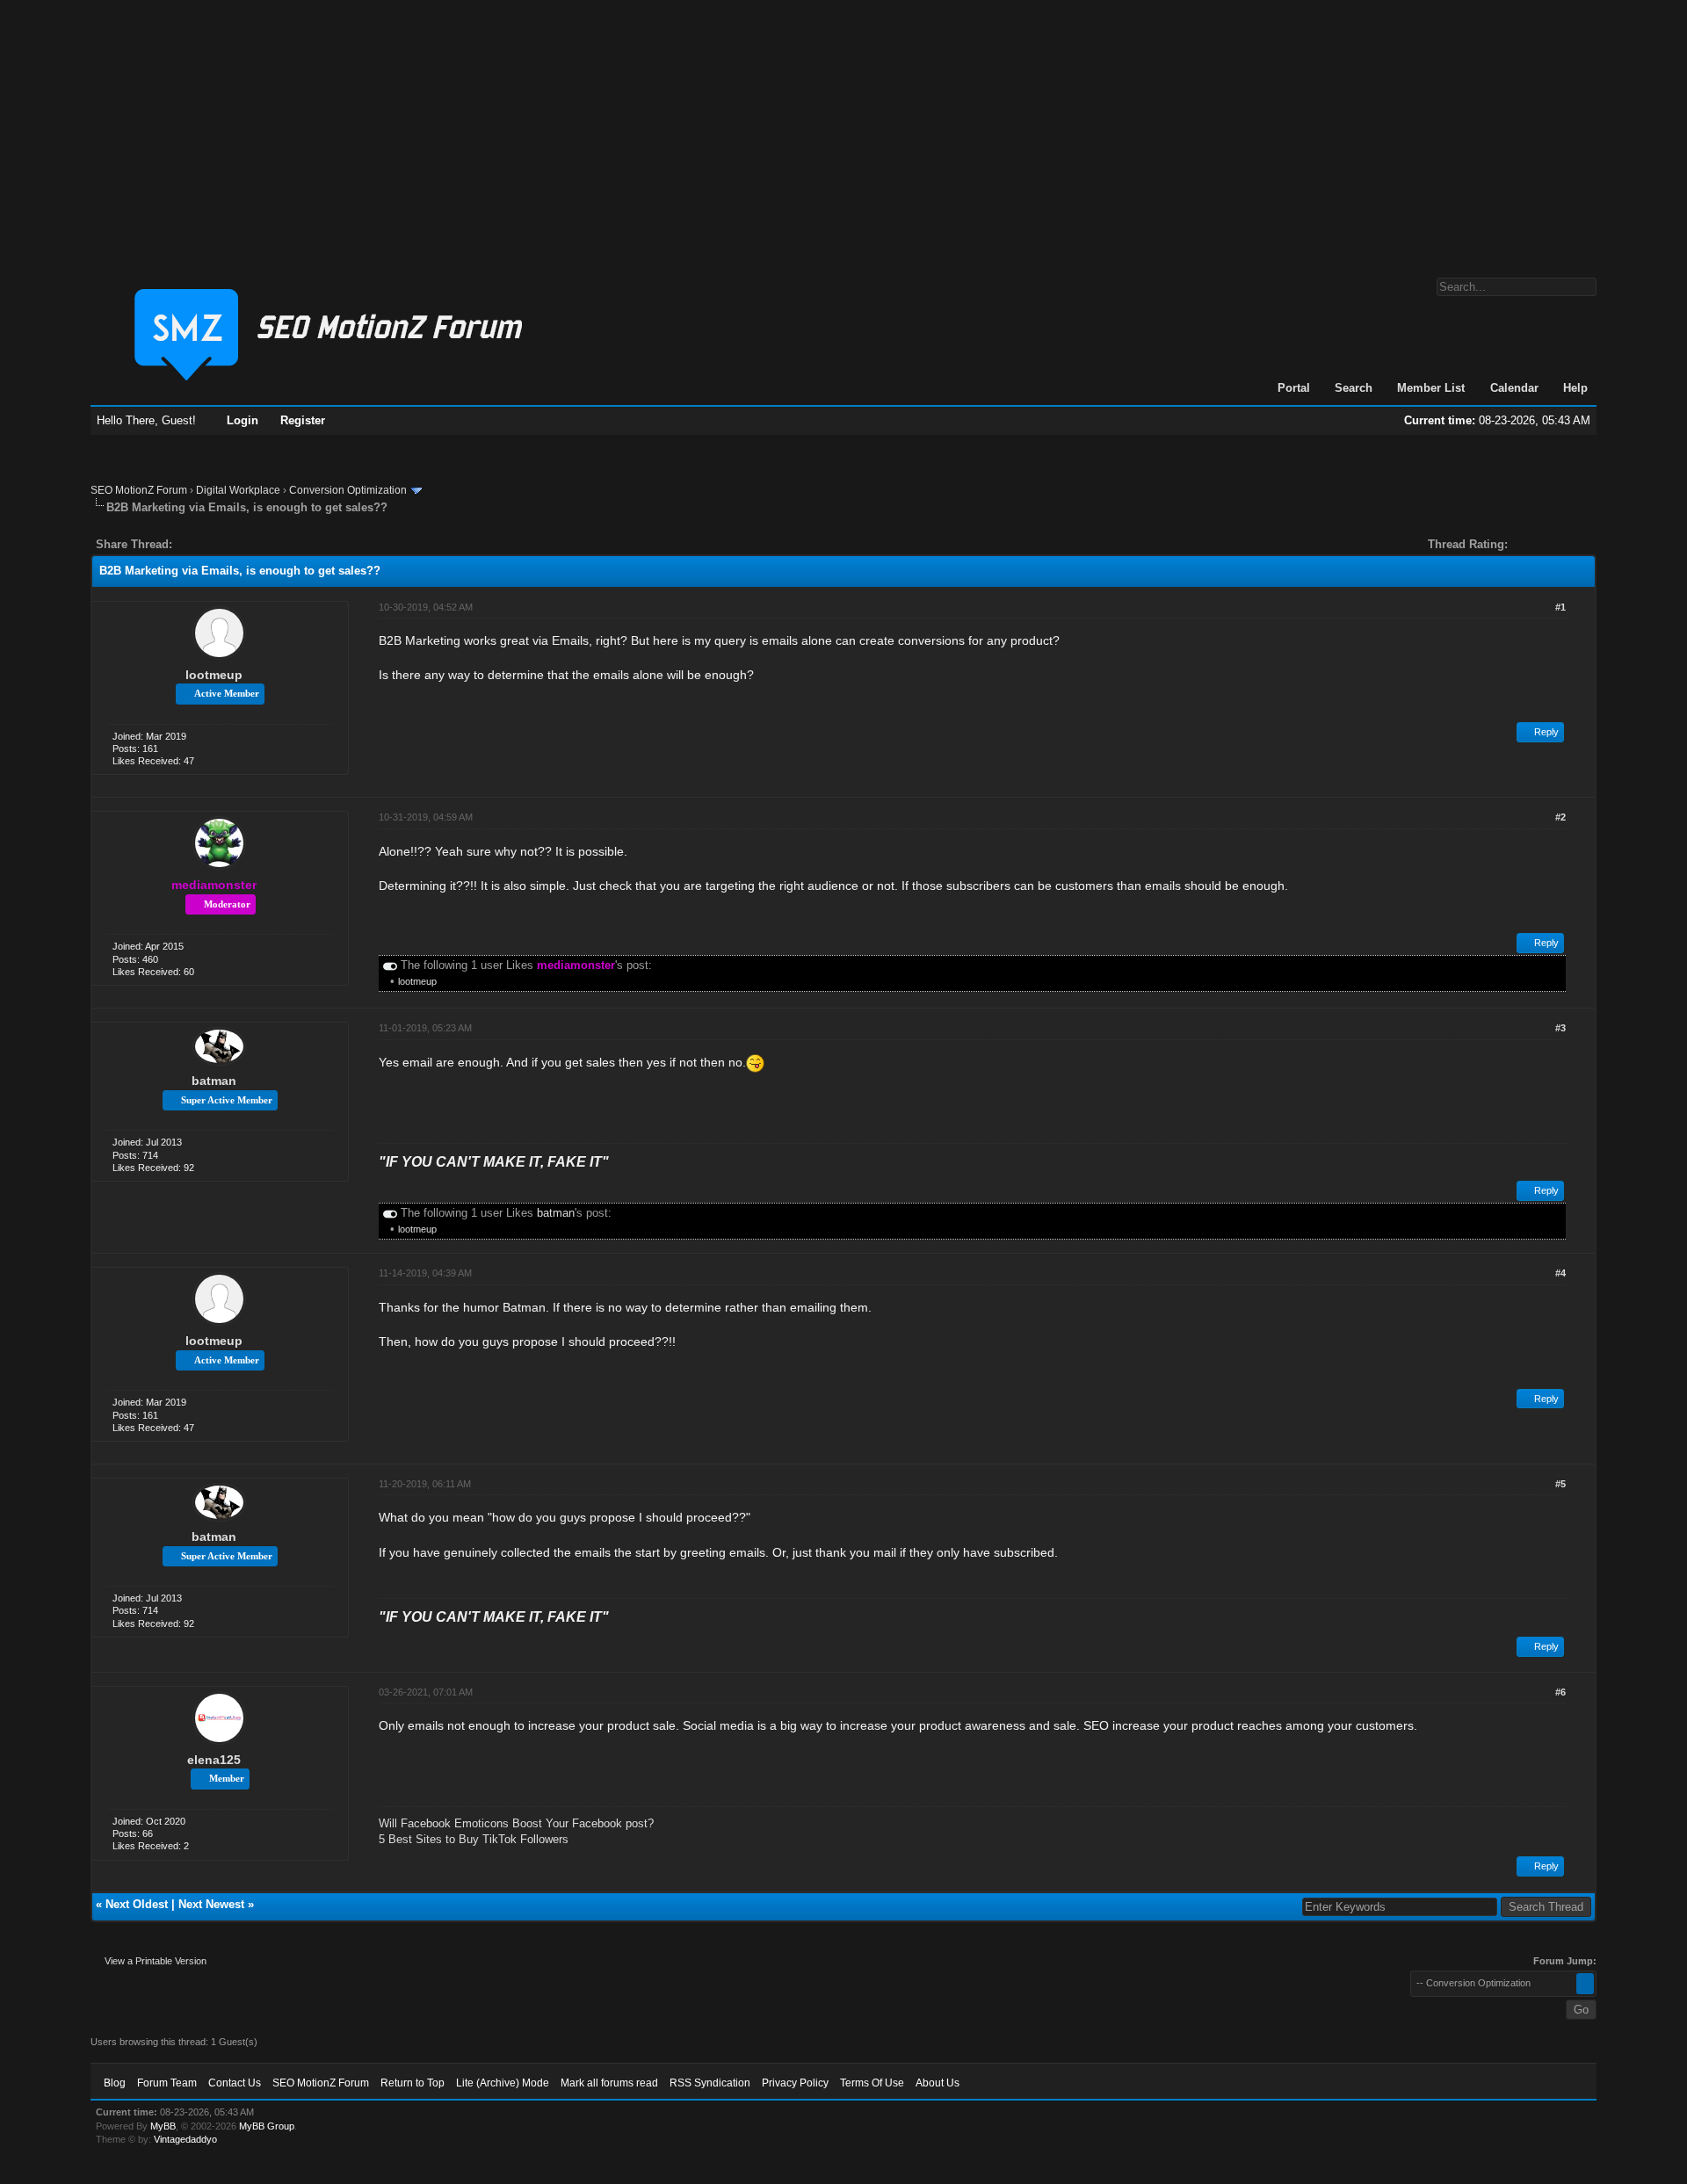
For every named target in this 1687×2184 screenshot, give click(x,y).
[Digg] (214, 544)
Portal (1294, 388)
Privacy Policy (795, 2083)
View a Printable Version (156, 1961)
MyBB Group (267, 2126)
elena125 (214, 1760)
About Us (938, 2083)
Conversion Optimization (348, 490)
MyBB (163, 2126)
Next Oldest (137, 1904)
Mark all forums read (609, 2083)
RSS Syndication (710, 2083)
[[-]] (390, 965)
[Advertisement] (843, 130)
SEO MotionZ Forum (139, 490)
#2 (1560, 817)
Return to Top (413, 2083)
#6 (1560, 1692)
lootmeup (214, 675)
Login (243, 420)
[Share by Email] (268, 544)
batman (214, 1081)
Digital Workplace (238, 490)
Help (1575, 388)
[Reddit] (238, 544)
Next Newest (211, 1904)
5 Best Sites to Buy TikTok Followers (474, 1839)
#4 (1560, 1273)
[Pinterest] (256, 544)
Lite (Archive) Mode (503, 2083)
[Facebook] (189, 544)
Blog (115, 2083)
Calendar (1514, 388)
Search (1354, 388)
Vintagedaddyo (185, 2139)
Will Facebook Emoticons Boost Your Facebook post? (516, 1823)
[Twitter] (201, 544)
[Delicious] (226, 544)
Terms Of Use (872, 2083)
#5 (1560, 1484)
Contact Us (235, 2083)
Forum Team (167, 2083)
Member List (1431, 388)
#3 (1560, 1028)
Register (303, 420)
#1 (1560, 607)
